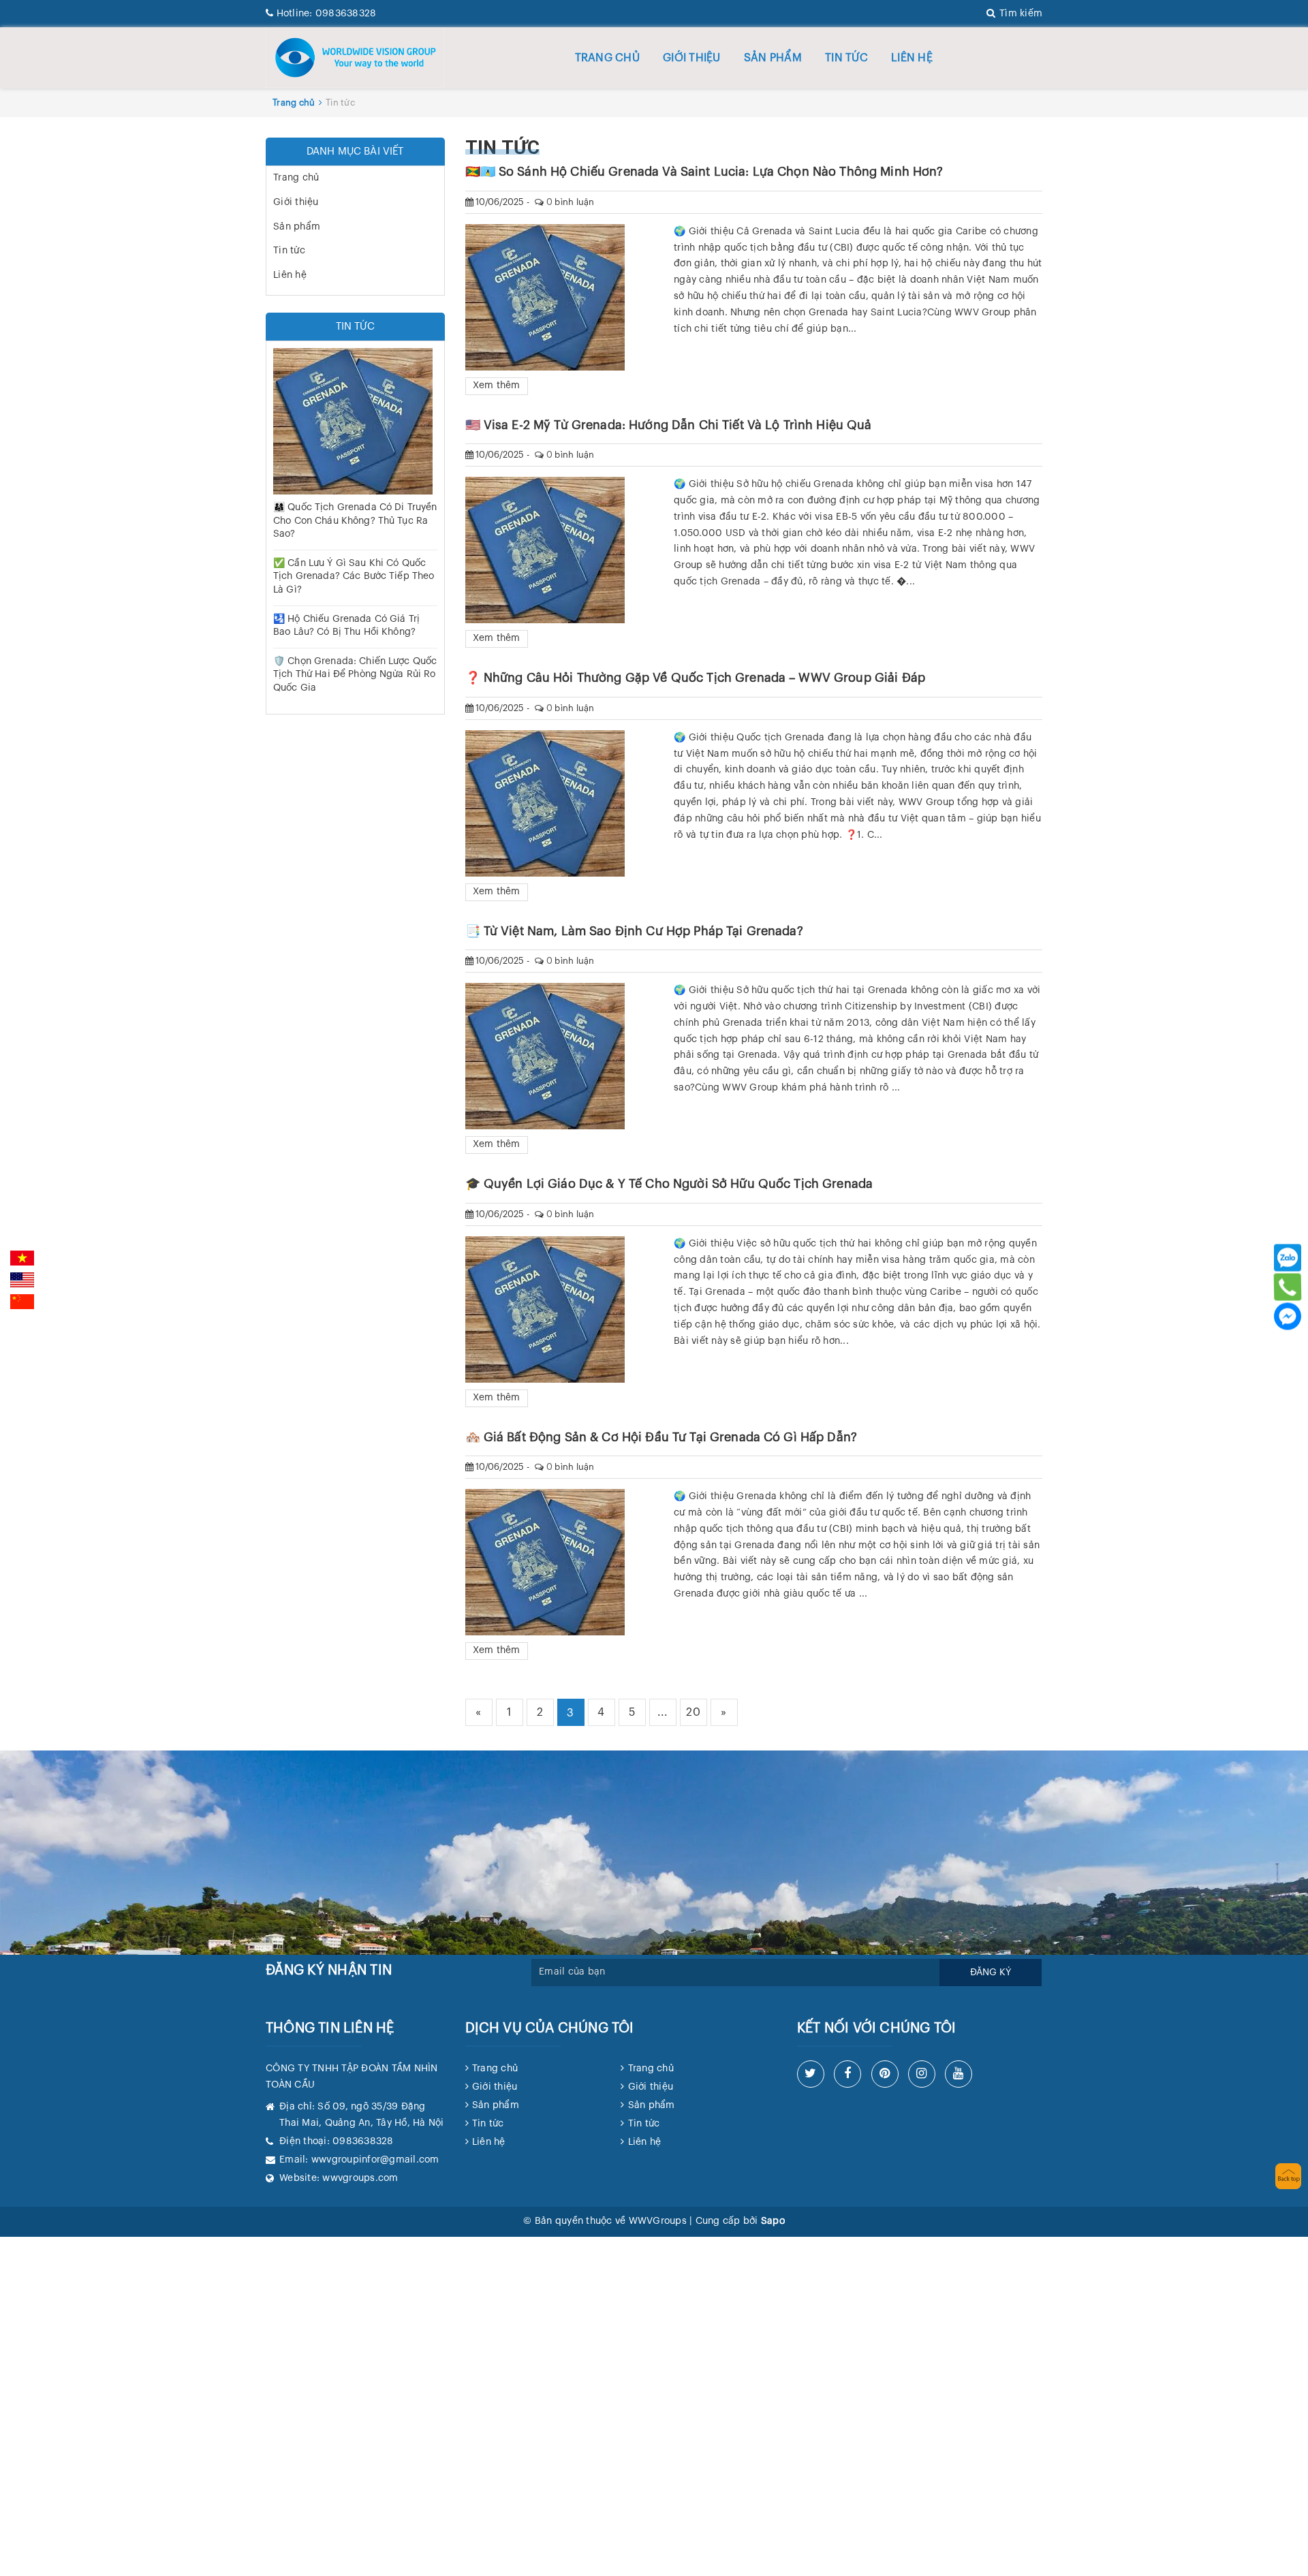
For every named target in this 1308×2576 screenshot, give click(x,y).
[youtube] (959, 2074)
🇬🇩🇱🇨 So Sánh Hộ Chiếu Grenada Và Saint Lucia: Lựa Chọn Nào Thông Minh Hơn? (704, 172)
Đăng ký (991, 1973)
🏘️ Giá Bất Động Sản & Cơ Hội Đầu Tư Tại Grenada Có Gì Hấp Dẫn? (661, 1437)
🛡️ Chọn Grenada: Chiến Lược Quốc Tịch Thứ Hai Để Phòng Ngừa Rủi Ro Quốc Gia (355, 675)
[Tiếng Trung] (22, 1302)
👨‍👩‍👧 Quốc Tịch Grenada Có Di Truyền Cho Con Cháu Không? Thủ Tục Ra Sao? (355, 521)
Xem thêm (497, 386)
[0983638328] (1287, 1287)
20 (693, 1712)
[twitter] (811, 2074)
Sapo (773, 2221)
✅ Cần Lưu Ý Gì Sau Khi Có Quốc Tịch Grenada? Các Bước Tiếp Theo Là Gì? (354, 577)
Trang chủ (607, 58)
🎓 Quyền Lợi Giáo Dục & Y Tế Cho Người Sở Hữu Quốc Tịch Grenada (669, 1184)
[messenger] (1288, 1317)
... (663, 1712)
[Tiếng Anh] (22, 1280)
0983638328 (326, 14)
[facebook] (847, 2074)
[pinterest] (885, 2074)
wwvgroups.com (360, 2178)
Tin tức (846, 58)
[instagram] (922, 2074)
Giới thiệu (692, 58)
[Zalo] (1288, 1258)
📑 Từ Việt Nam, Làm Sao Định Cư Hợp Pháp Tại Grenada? (634, 931)
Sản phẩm (773, 58)
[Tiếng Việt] (22, 1258)
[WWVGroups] (355, 57)
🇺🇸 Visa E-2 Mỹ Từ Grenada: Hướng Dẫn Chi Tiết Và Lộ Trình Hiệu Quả (669, 425)
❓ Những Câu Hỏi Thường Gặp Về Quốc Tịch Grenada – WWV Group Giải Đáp (696, 678)
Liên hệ (912, 58)
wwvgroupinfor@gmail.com (375, 2160)
